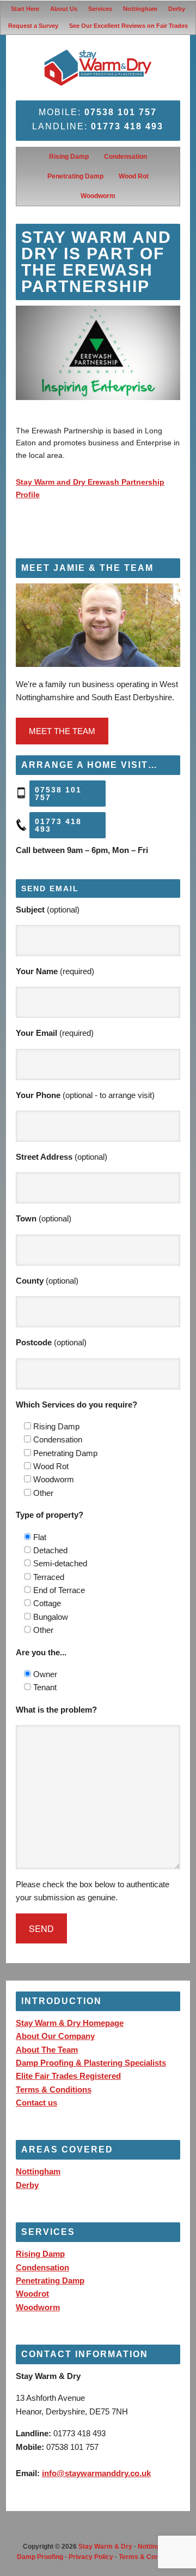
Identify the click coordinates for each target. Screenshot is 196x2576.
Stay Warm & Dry (105, 2547)
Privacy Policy (91, 2557)
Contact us (36, 2103)
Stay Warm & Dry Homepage (70, 2023)
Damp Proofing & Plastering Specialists (91, 2063)
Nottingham (38, 2171)
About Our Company (55, 2036)
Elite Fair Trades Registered (68, 2076)
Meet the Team (62, 731)
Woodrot (32, 2294)
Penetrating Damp (50, 2280)
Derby (27, 2185)
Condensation (42, 2267)
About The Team (47, 2050)
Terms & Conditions (54, 2089)
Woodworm (38, 2307)
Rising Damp (40, 2254)
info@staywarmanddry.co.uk (96, 2473)
